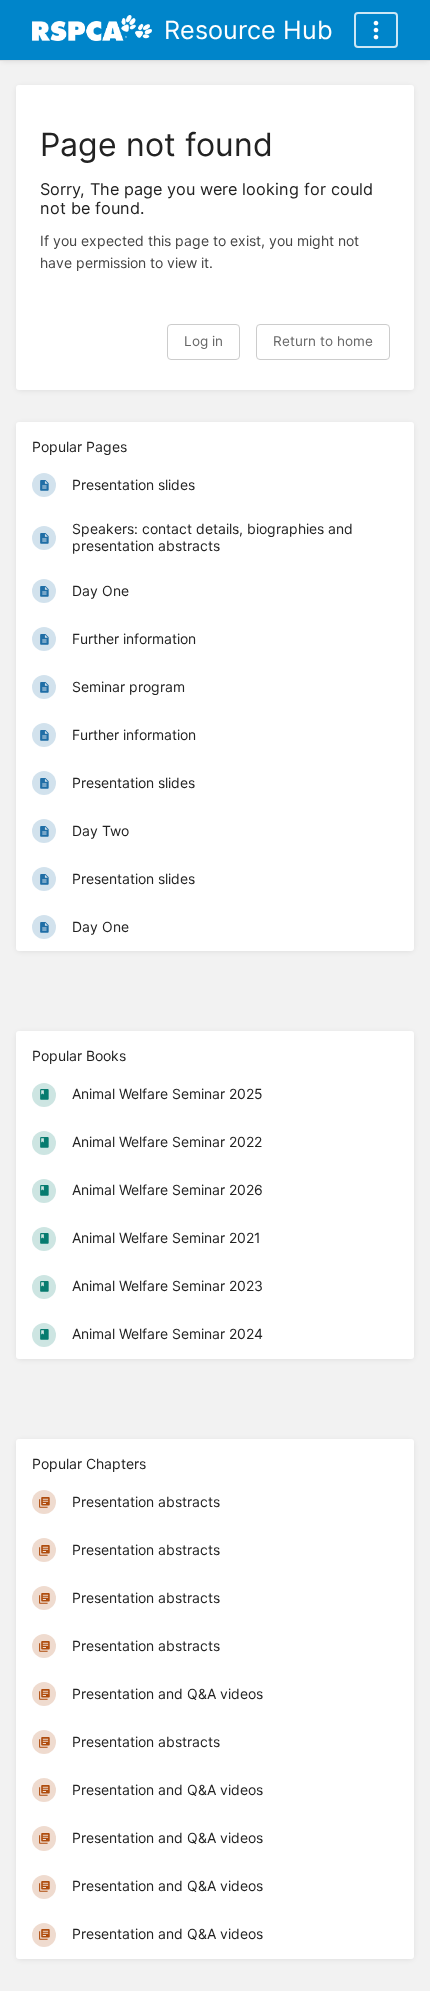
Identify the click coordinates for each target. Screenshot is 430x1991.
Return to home (323, 341)
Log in (203, 341)
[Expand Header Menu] (376, 30)
